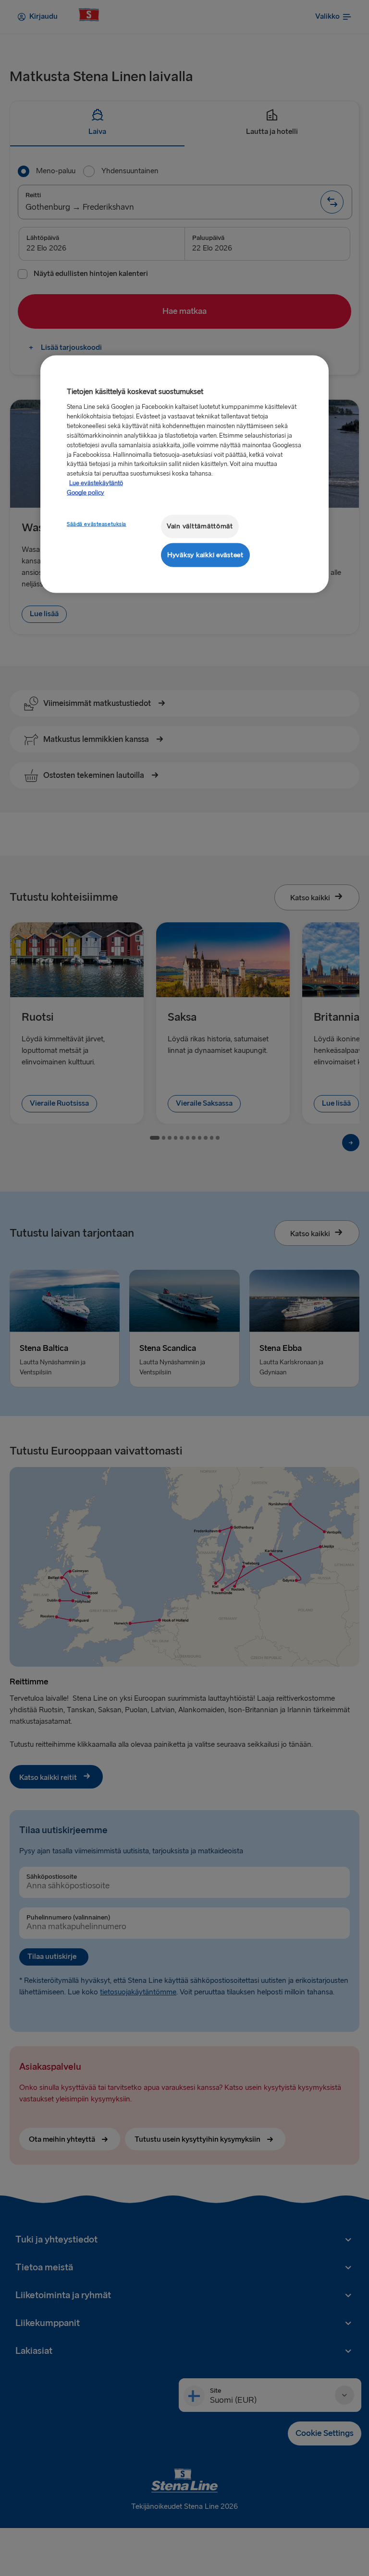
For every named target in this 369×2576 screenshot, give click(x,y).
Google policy (86, 493)
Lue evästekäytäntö (96, 483)
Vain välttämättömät (200, 526)
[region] (184, 474)
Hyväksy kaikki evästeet (205, 555)
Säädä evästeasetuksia (97, 524)
